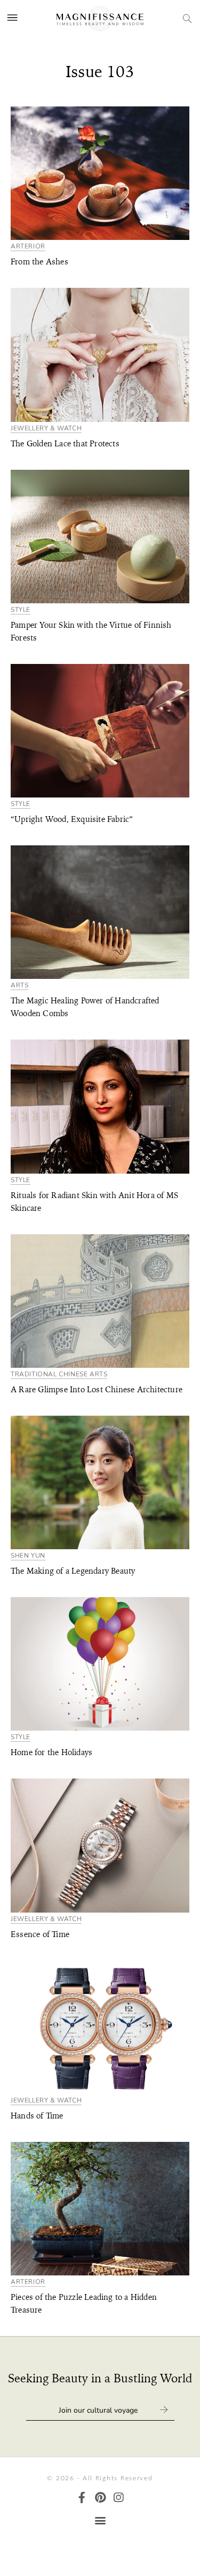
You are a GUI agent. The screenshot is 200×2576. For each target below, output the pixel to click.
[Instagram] (118, 2498)
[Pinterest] (100, 2498)
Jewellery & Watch (46, 429)
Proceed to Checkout (100, 2554)
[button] (100, 2520)
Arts (19, 986)
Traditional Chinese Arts (59, 1374)
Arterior (28, 247)
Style (21, 610)
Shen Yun (28, 1556)
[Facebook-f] (82, 2498)
